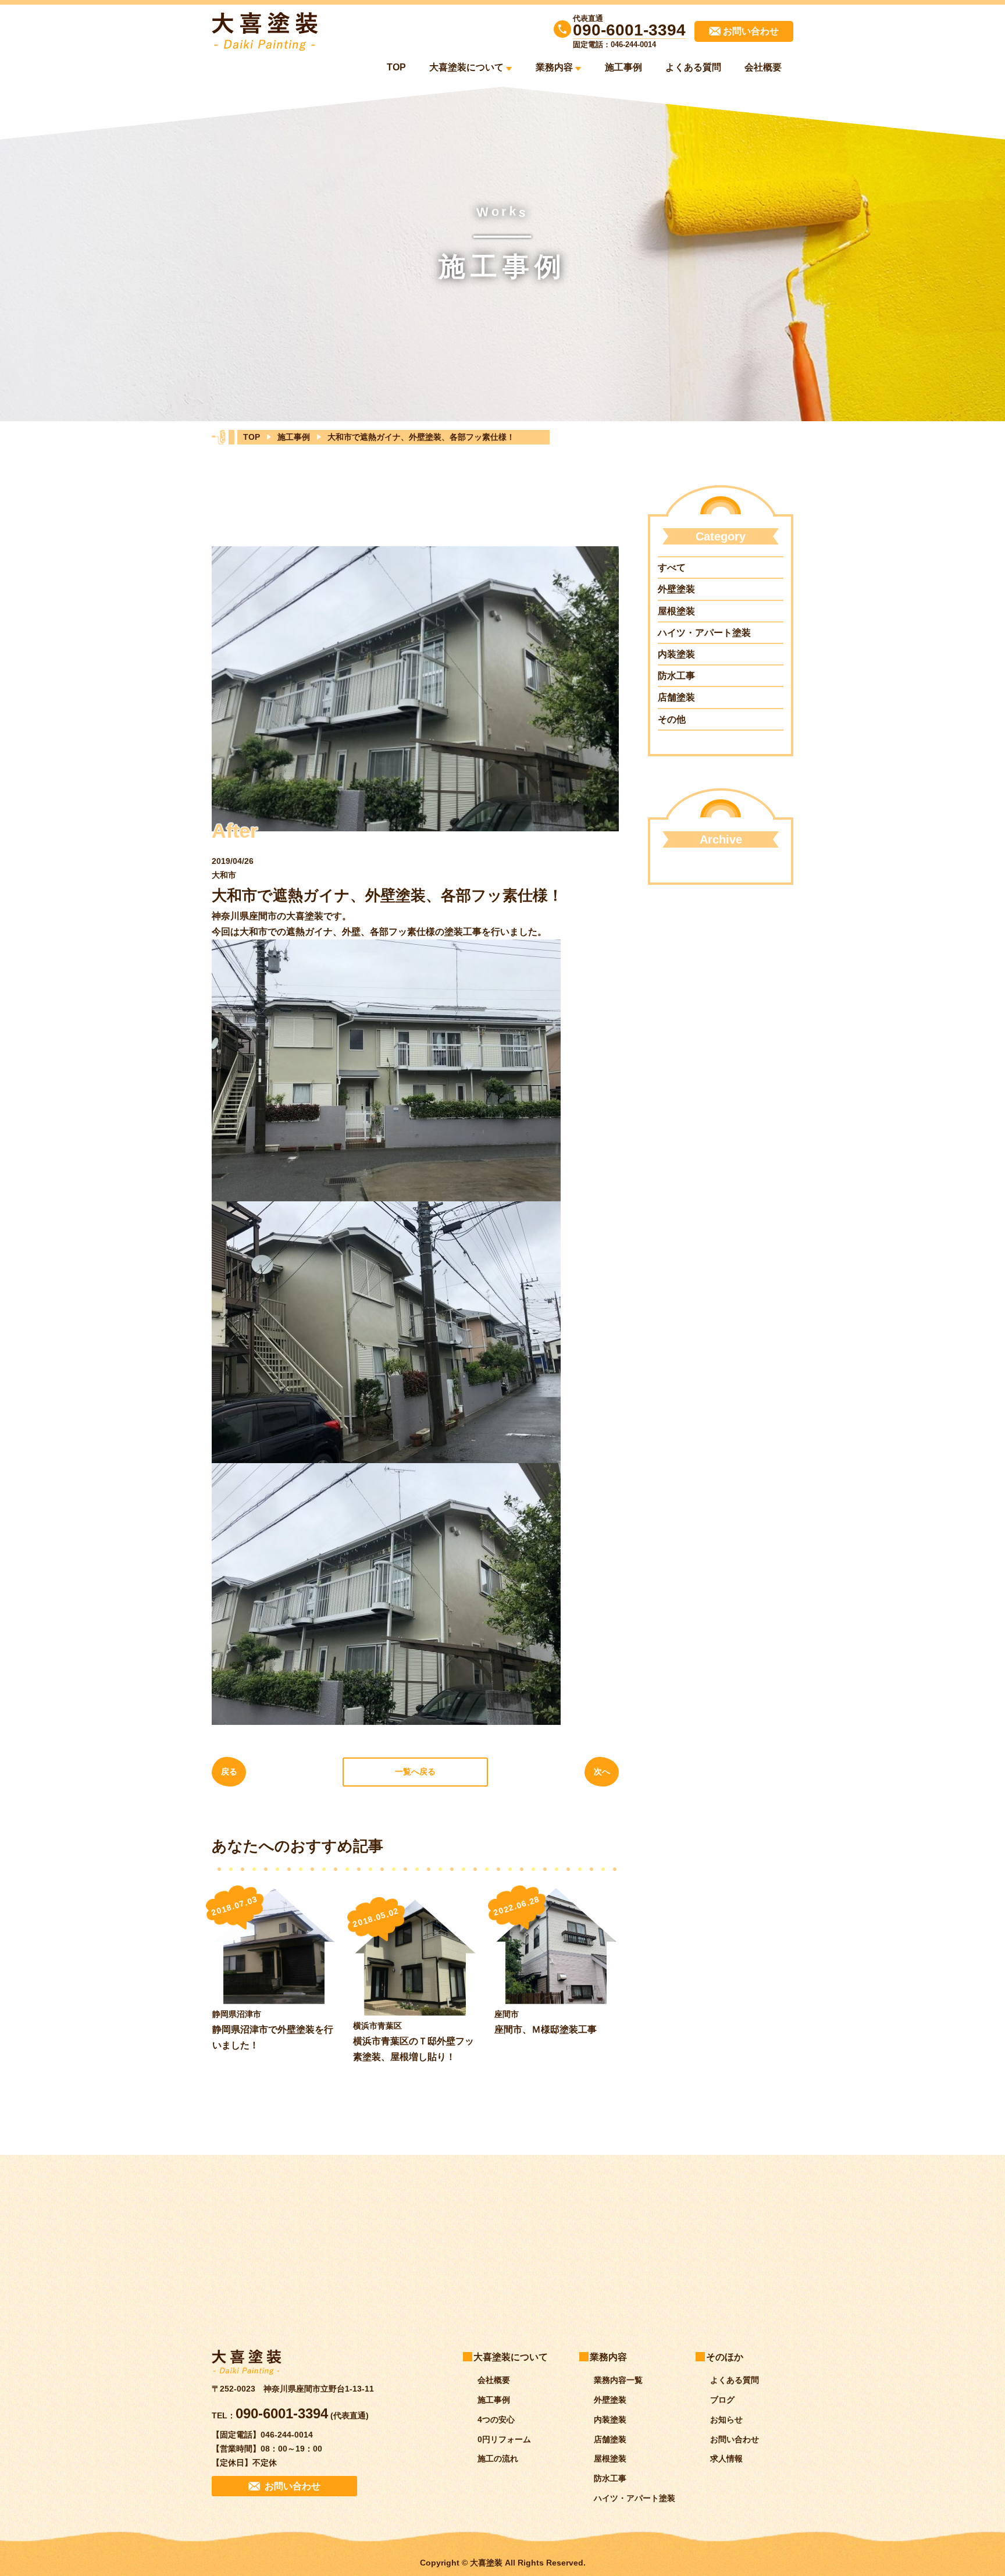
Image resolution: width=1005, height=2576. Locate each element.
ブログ (722, 2400)
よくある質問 (693, 67)
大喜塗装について (466, 67)
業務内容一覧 (618, 2380)
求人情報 (726, 2459)
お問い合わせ (735, 2439)
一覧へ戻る (415, 1771)
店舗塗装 (676, 697)
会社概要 (763, 67)
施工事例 (623, 67)
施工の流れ (498, 2459)
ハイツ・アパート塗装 (704, 633)
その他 (672, 719)
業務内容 (554, 67)
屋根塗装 (676, 611)
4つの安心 (496, 2420)
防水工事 (676, 676)
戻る (229, 1771)
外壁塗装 (676, 589)
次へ (602, 1771)
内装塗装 (676, 654)
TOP (396, 67)
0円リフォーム (504, 2439)
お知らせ (726, 2420)
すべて (672, 567)
